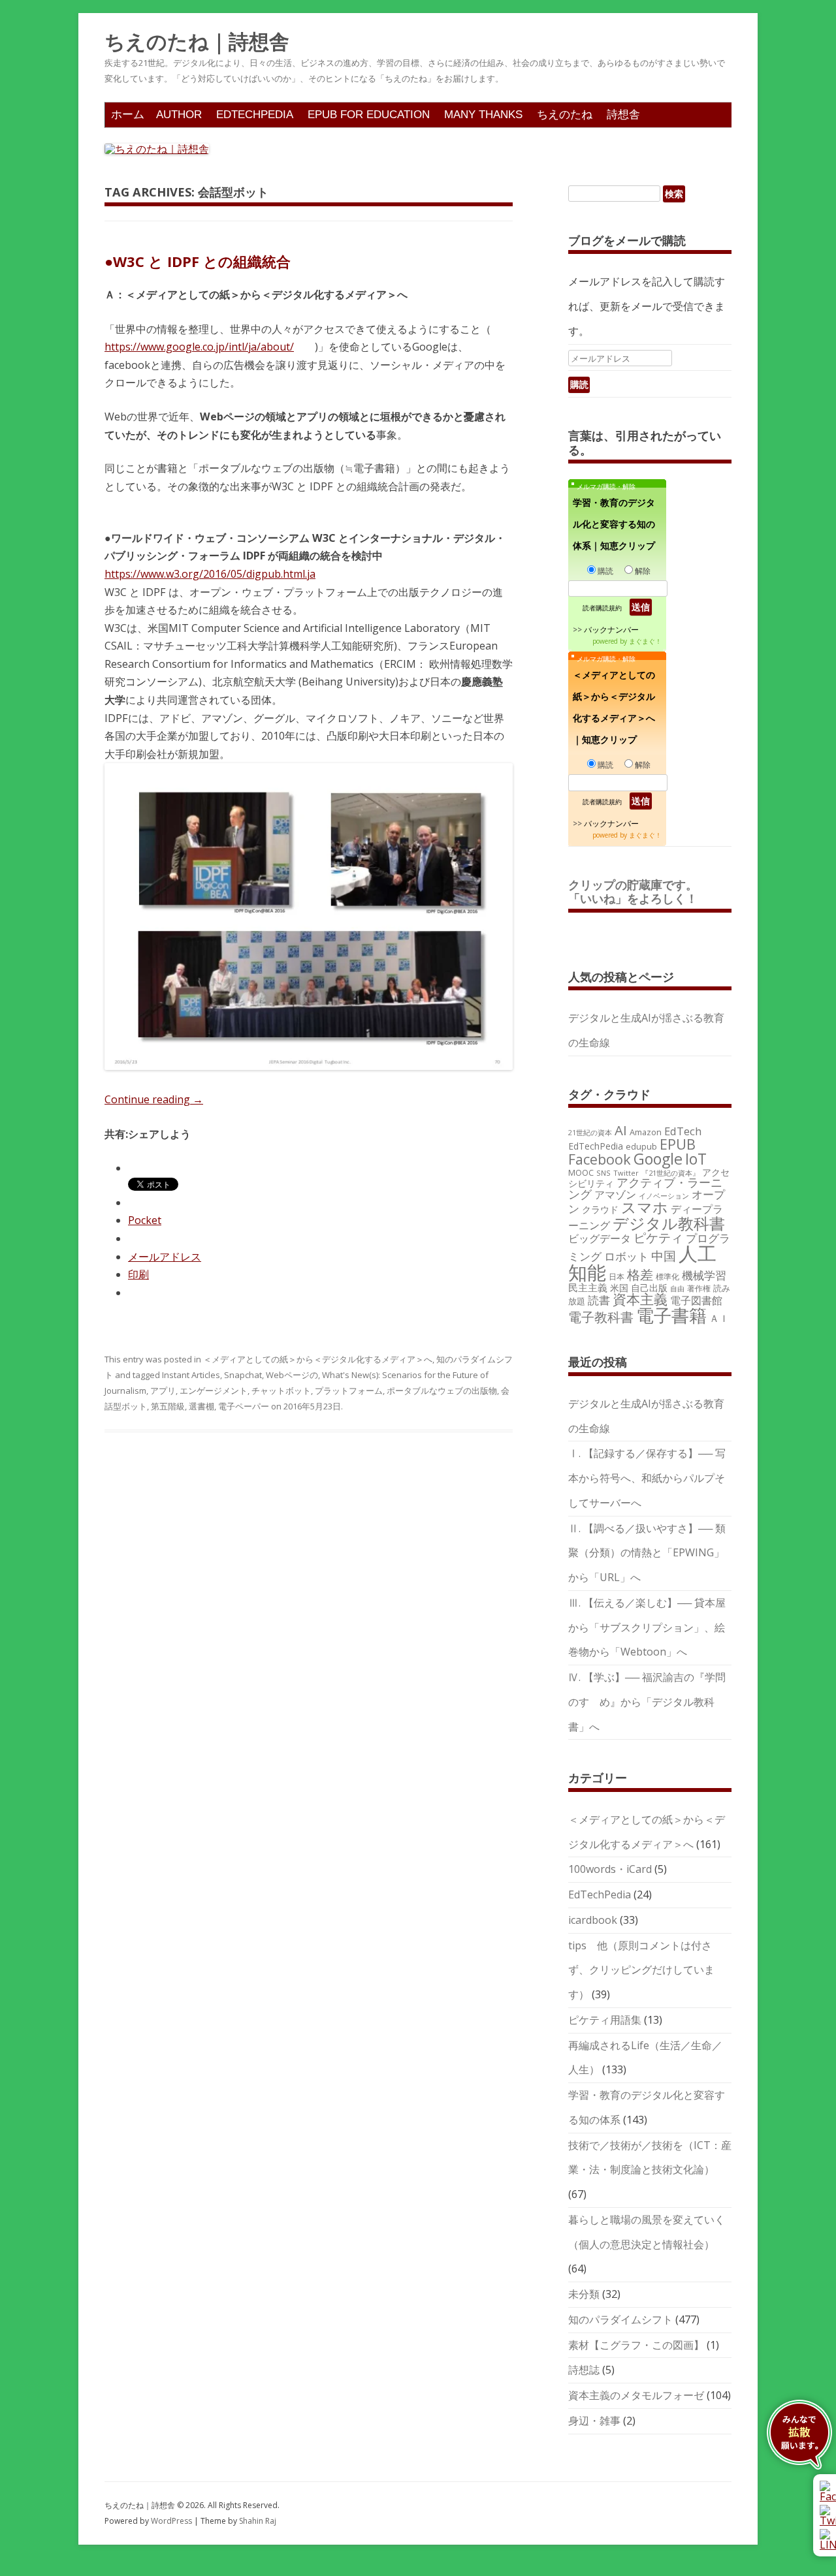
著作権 (699, 1288)
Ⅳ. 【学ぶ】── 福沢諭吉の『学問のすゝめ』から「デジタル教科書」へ (647, 1702)
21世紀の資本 (590, 1133)
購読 (605, 571)
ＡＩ (719, 1318)
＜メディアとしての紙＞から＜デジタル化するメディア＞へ (318, 1359)
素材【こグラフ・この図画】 (636, 2345)
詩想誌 (584, 2370)
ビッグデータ (600, 1238)
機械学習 (704, 1275)
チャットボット (281, 1390)
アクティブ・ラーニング (645, 1188)
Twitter (626, 1173)
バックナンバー (611, 630)
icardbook (593, 1920)
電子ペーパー (244, 1406)
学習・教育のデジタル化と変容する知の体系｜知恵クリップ (614, 524)
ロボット (626, 1256)
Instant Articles (191, 1375)
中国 (664, 1256)
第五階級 (168, 1406)
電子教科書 (601, 1317)
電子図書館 (696, 1300)
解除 (643, 571)
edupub (641, 1146)
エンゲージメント (214, 1390)
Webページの (292, 1375)
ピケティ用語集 (605, 2020)
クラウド (600, 1209)
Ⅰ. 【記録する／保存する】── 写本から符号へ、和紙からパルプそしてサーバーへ (647, 1478)
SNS (603, 1173)
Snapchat (243, 1375)
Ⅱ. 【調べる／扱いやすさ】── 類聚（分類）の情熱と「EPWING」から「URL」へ (647, 1553)
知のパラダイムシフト (620, 2319)
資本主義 (640, 1299)
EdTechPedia (255, 115)
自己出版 (649, 1288)
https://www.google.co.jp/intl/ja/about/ (199, 347)
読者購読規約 (602, 608)
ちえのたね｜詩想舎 (197, 42)
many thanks (483, 115)
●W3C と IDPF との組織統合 (198, 261)
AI (621, 1130)
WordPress (172, 2521)
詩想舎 (623, 115)
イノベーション (664, 1196)
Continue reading (154, 1099)
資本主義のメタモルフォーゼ (636, 2395)
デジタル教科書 (669, 1223)
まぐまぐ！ (645, 641)
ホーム (128, 115)
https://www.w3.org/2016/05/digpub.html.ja (210, 574)
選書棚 (201, 1406)
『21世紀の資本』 (670, 1173)
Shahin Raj (258, 2521)
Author (179, 115)
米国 (619, 1288)
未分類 (584, 2294)
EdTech (683, 1131)
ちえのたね (565, 115)
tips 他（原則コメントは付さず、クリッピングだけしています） (641, 1970)
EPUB (678, 1144)
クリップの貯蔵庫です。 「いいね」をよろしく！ (639, 892)
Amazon (646, 1132)
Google (658, 1159)
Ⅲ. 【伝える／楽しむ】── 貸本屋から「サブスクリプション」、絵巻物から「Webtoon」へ (647, 1627)
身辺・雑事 (594, 2421)
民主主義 (588, 1287)
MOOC (581, 1172)
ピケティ (658, 1237)
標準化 (667, 1276)
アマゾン (615, 1195)
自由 (677, 1289)
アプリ (163, 1390)
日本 (617, 1276)
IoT (696, 1159)
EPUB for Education (369, 115)
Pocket (145, 1220)
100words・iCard (610, 1869)
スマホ (645, 1207)
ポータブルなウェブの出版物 (442, 1390)
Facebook (600, 1159)
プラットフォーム (349, 1390)
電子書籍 (671, 1315)
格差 (640, 1275)
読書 (599, 1300)
